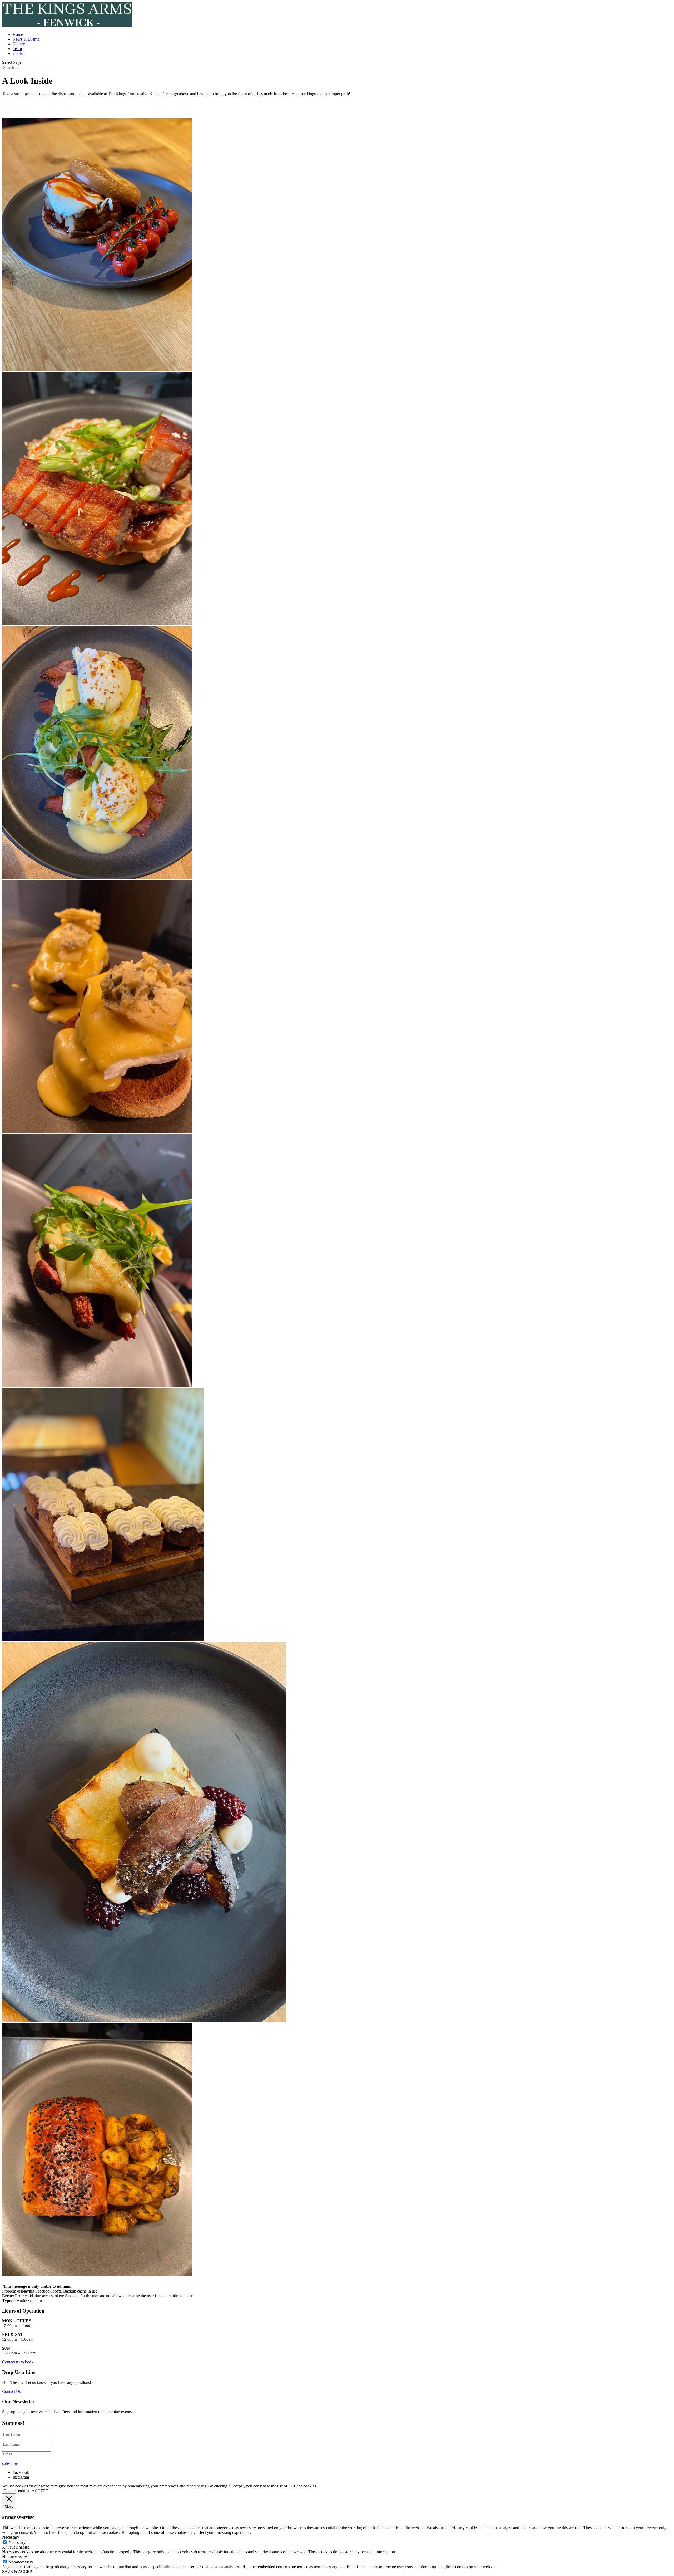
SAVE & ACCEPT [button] (18, 2571)
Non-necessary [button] (14, 2557)
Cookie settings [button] (16, 2491)
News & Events (26, 39)
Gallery (19, 44)
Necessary (17, 2542)
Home (18, 34)
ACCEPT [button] (40, 2491)
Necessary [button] (11, 2537)
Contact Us (11, 2391)
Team (17, 49)
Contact (19, 53)
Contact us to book (18, 2362)
